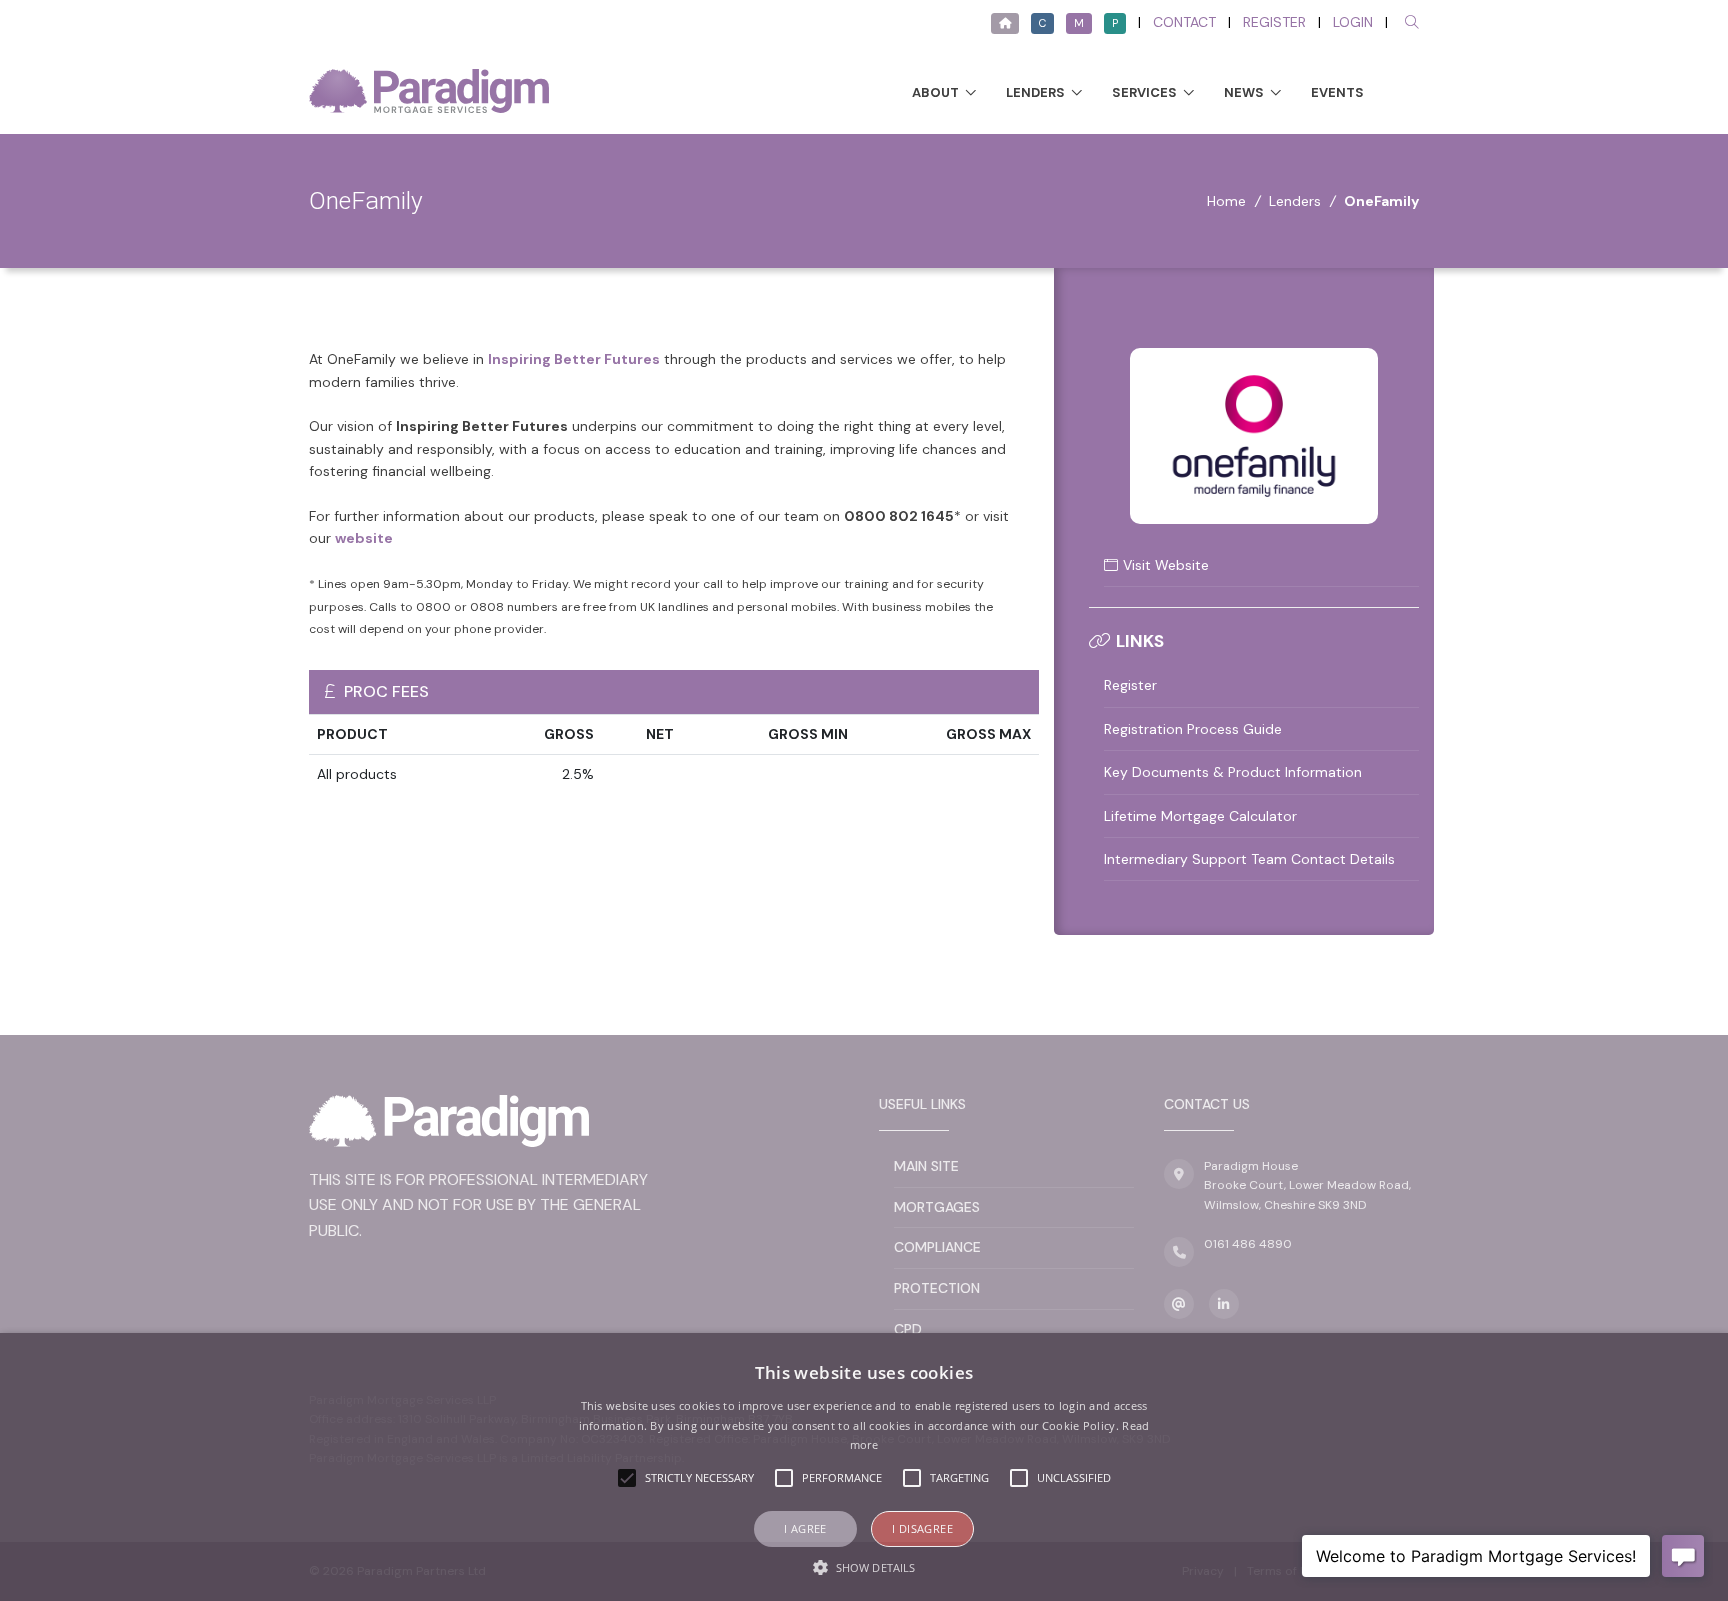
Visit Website (1166, 565)
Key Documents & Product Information (1233, 772)
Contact (1184, 22)
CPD (908, 1329)
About (935, 92)
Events (1337, 92)
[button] (864, 1567)
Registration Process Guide (1193, 729)
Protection (937, 1288)
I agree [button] (805, 1528)
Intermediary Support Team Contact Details (1249, 859)
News (1244, 92)
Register (1274, 22)
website (364, 538)
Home (1226, 201)
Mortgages (937, 1207)
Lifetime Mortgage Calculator (1200, 816)
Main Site (926, 1166)
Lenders (1035, 92)
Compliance (937, 1247)
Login (1353, 22)
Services (1144, 92)
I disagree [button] (922, 1528)
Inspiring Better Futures (574, 359)
